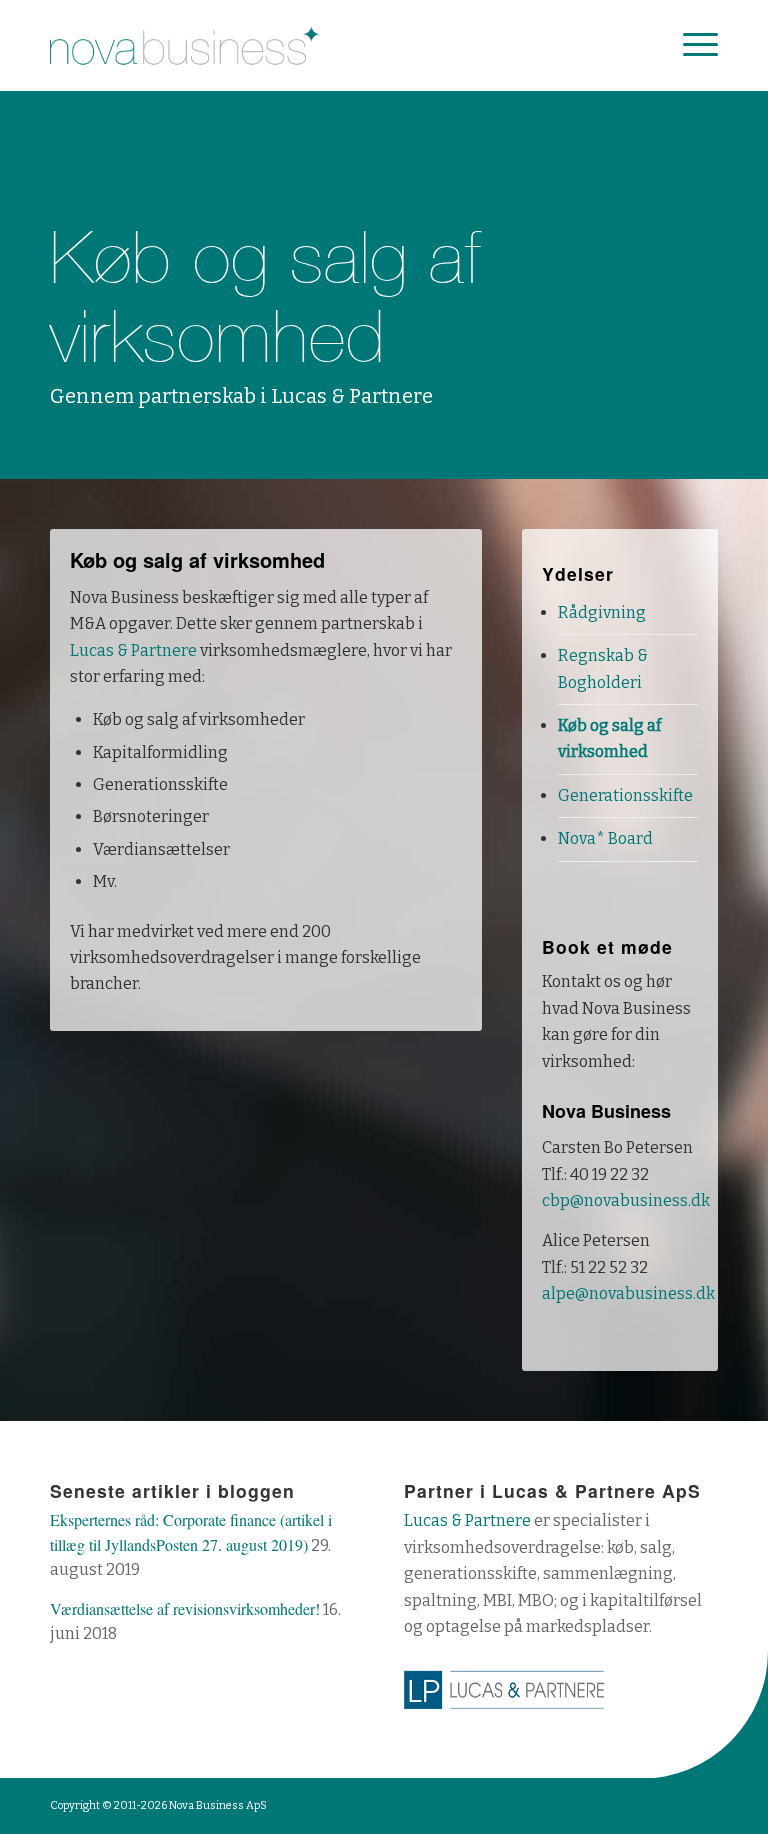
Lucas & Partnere (133, 650)
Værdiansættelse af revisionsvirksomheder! (185, 1608)
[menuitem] (690, 45)
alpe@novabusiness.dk (628, 1293)
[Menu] (690, 45)
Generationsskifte (625, 795)
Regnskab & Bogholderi (603, 668)
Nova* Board (605, 838)
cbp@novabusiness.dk (626, 1200)
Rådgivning (602, 612)
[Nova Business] (185, 45)
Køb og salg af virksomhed (609, 738)
